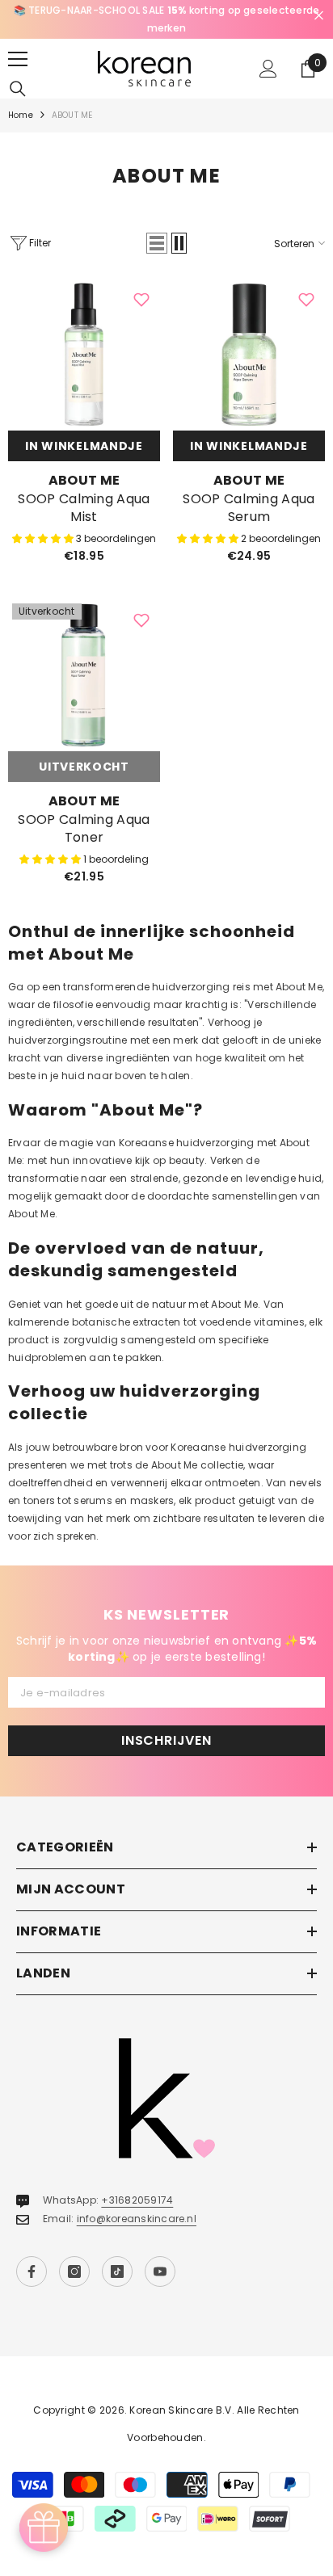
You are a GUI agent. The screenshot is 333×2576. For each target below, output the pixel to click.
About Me (84, 480)
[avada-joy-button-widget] (44, 2528)
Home (21, 115)
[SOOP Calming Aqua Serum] (249, 355)
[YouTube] (160, 2271)
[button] (157, 243)
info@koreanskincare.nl (137, 2219)
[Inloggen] (268, 69)
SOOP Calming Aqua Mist (84, 508)
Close (319, 16)
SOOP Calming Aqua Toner (84, 829)
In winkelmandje (84, 446)
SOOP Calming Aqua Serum (249, 508)
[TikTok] (117, 2271)
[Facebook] (32, 2271)
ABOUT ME (72, 115)
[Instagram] (74, 2271)
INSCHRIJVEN (166, 1740)
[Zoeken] (18, 89)
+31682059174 (137, 2200)
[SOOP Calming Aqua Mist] (84, 355)
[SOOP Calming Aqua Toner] (84, 675)
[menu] (18, 59)
